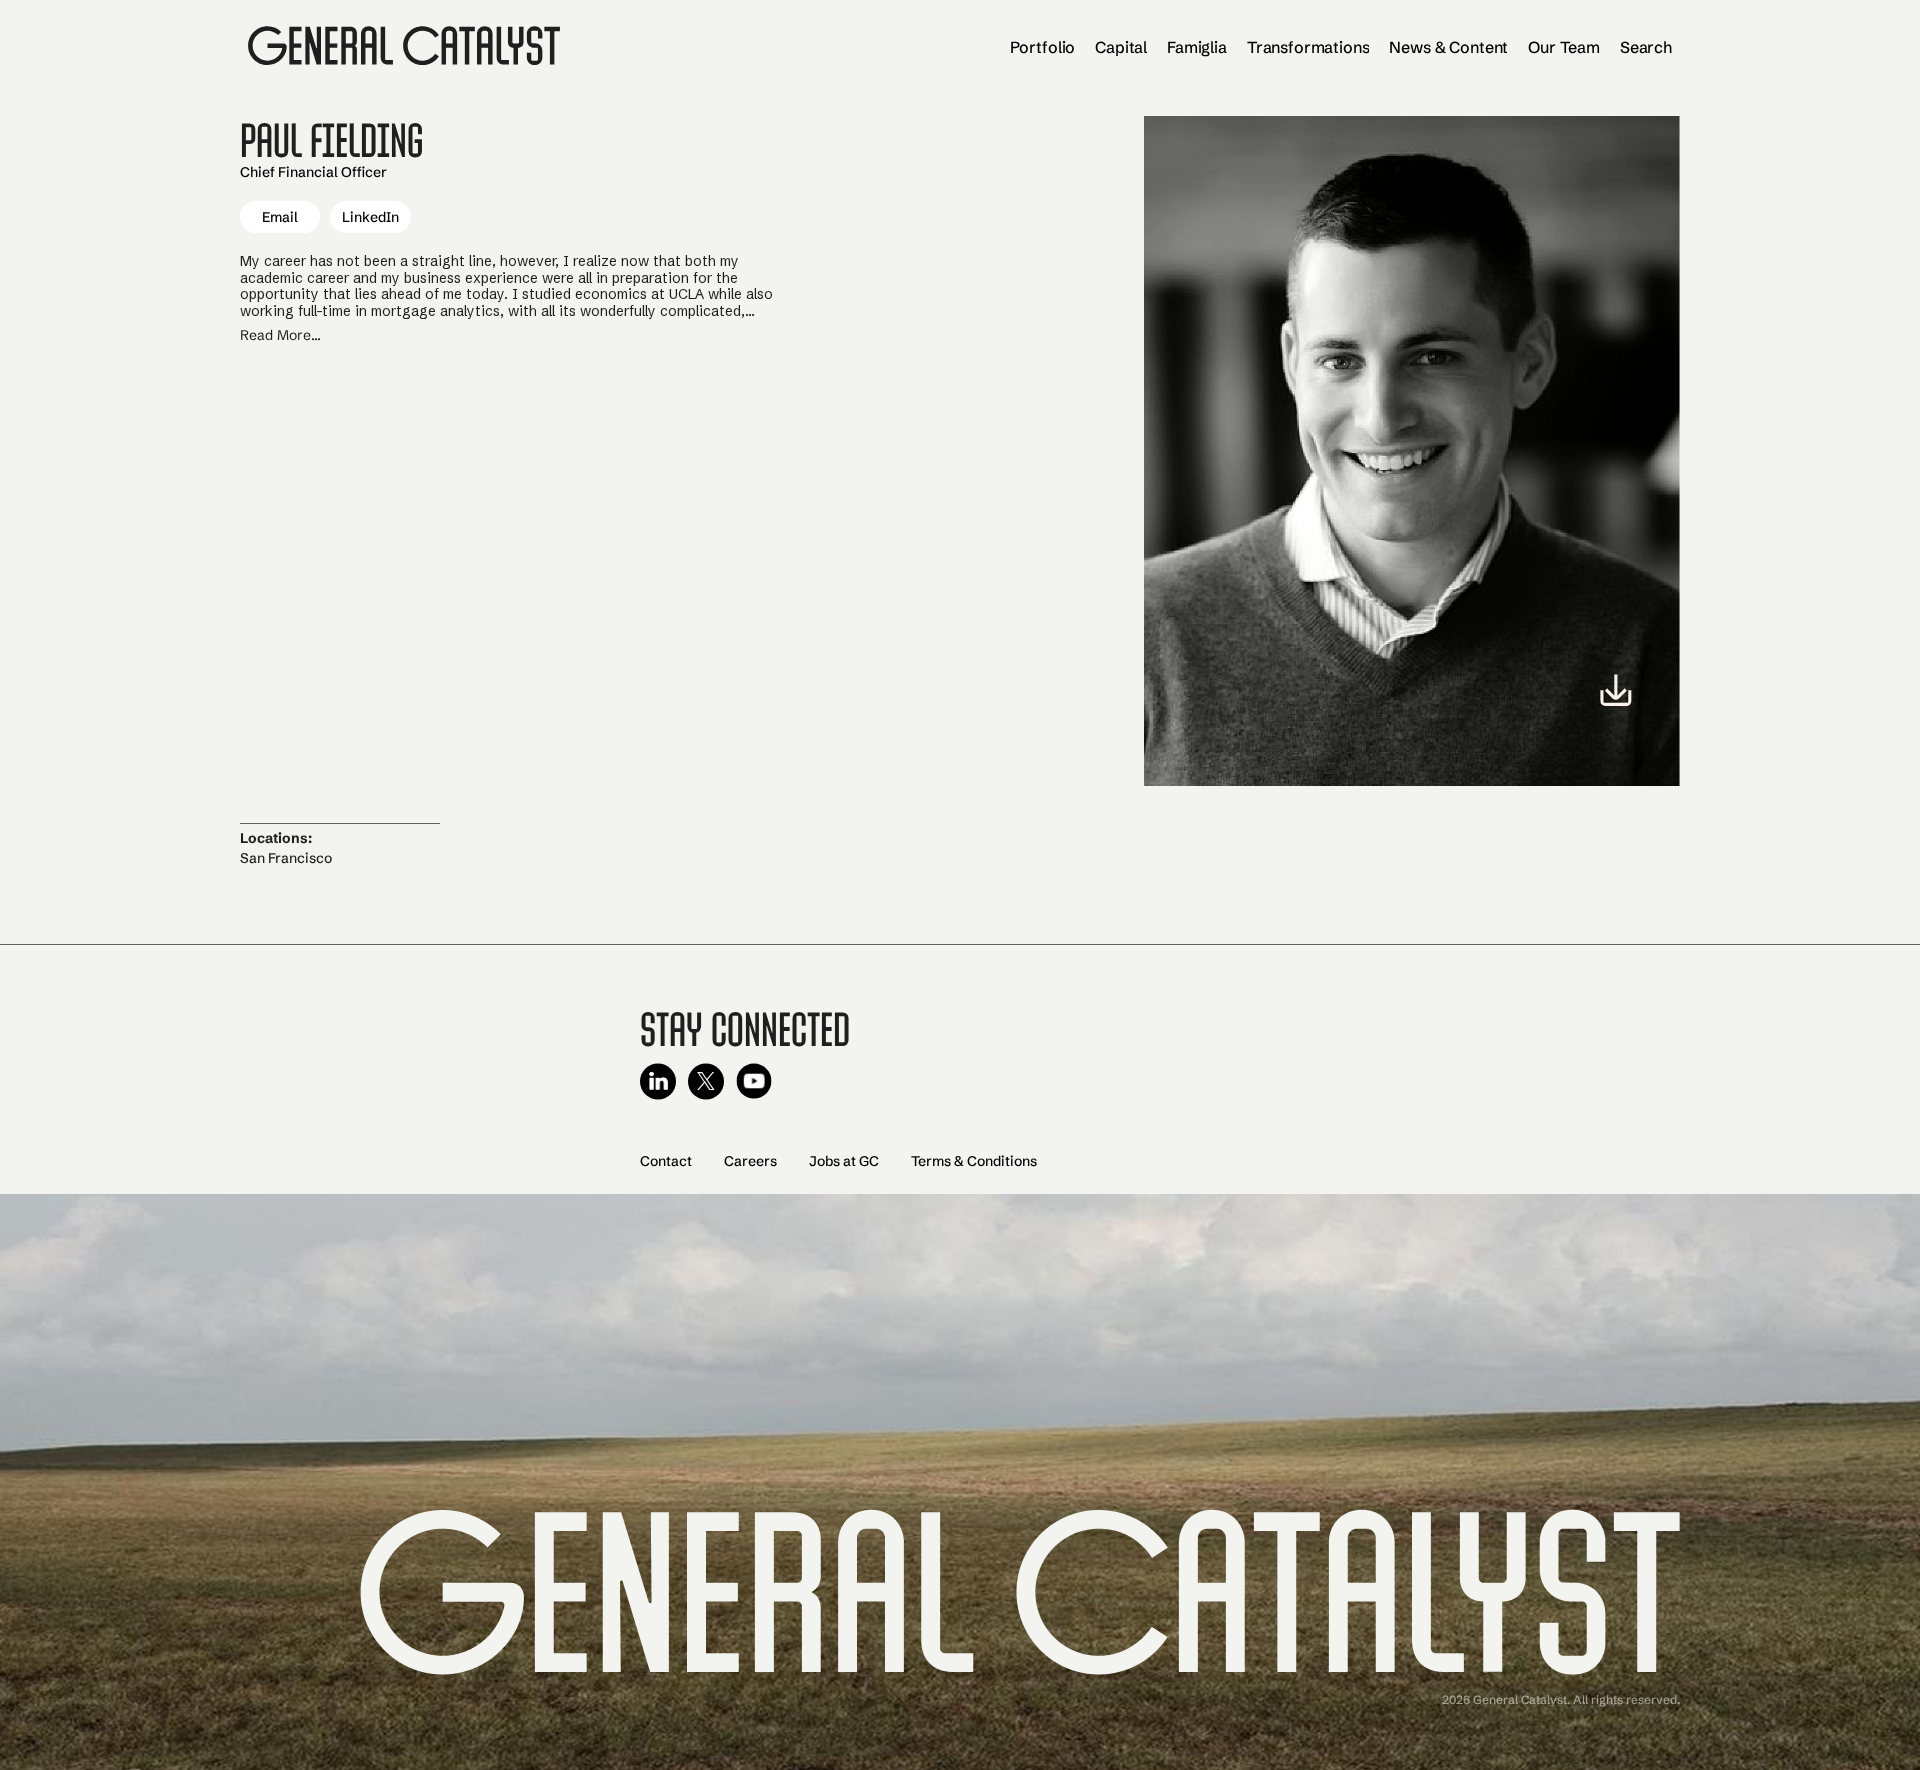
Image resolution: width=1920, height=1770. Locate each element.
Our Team (1564, 47)
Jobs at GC (844, 1161)
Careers (750, 1161)
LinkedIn (370, 217)
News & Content (1448, 47)
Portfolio (1043, 47)
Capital (1121, 47)
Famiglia (1197, 47)
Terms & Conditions (974, 1161)
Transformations (1308, 47)
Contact (666, 1161)
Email (280, 217)
